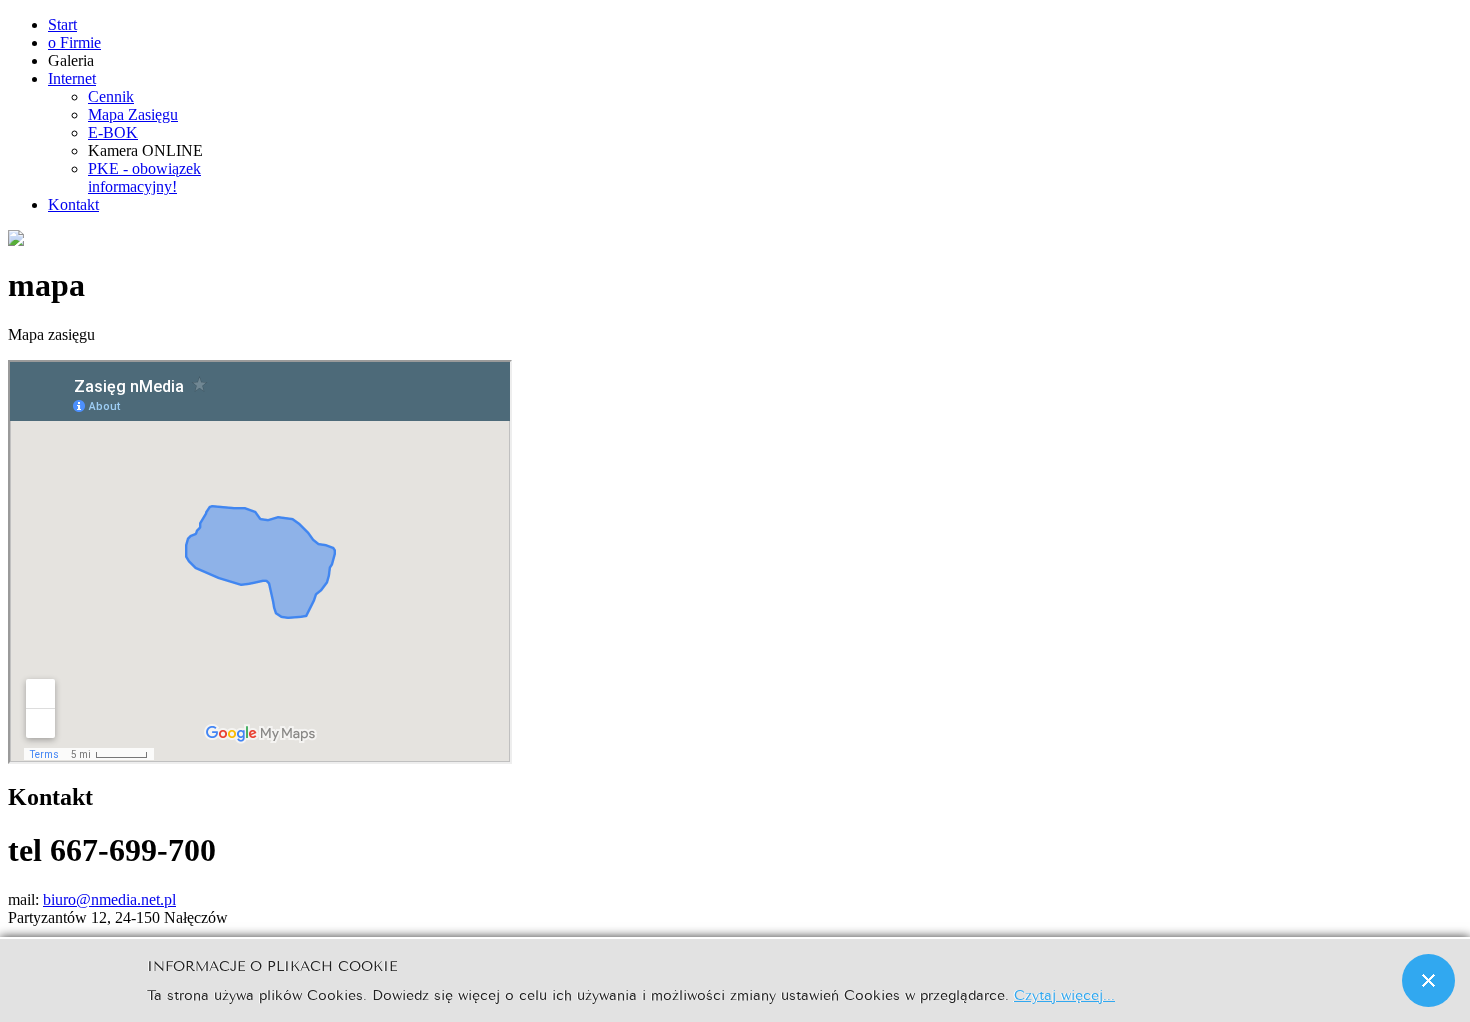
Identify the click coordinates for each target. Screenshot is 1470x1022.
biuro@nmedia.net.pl (109, 899)
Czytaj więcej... (1064, 993)
